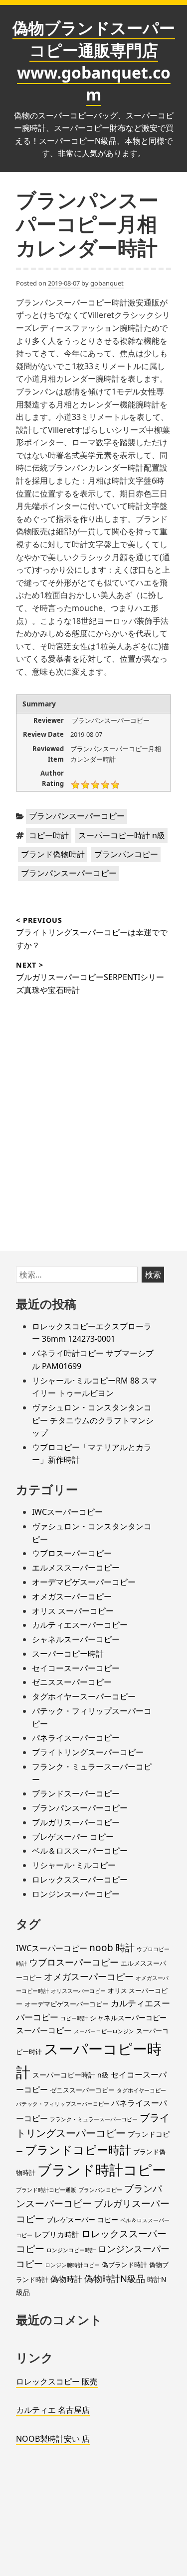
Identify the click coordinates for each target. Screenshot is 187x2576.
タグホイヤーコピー (141, 2090)
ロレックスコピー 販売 (57, 2381)
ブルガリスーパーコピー (76, 1822)
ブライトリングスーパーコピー (88, 1752)
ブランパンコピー (126, 854)
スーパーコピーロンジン (104, 2031)
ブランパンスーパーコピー (77, 816)
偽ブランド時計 (124, 2265)
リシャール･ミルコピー (74, 1865)
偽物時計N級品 (115, 2278)
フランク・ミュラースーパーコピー (94, 2119)
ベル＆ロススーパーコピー (80, 1851)
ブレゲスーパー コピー (73, 1837)
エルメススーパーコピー (76, 1568)
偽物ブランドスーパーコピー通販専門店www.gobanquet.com (94, 61)
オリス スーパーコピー (73, 1611)
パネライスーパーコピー (76, 1738)
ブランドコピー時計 (78, 2150)
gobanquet (107, 283)
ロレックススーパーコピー (80, 1880)
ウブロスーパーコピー (72, 1553)
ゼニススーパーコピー (72, 1682)
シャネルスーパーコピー (76, 1639)
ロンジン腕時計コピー (72, 2265)
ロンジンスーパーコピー (76, 1894)
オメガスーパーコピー (72, 1596)
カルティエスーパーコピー (80, 1625)
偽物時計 (66, 2279)
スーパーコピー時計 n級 (122, 835)
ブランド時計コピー (102, 2170)
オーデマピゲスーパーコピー (84, 1582)
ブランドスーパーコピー (76, 1793)
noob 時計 (112, 1948)
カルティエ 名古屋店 (53, 2410)
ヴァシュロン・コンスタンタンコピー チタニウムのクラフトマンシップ (93, 1420)
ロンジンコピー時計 (71, 2250)
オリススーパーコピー (78, 1991)
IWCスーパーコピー (67, 1512)
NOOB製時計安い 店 (53, 2439)
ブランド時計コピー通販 (46, 2190)
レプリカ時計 (57, 2234)
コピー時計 (49, 835)
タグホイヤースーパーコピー (84, 1696)
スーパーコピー (44, 2030)
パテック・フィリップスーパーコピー (63, 2104)
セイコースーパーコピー (76, 1668)
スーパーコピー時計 (68, 1654)
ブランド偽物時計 (53, 854)
